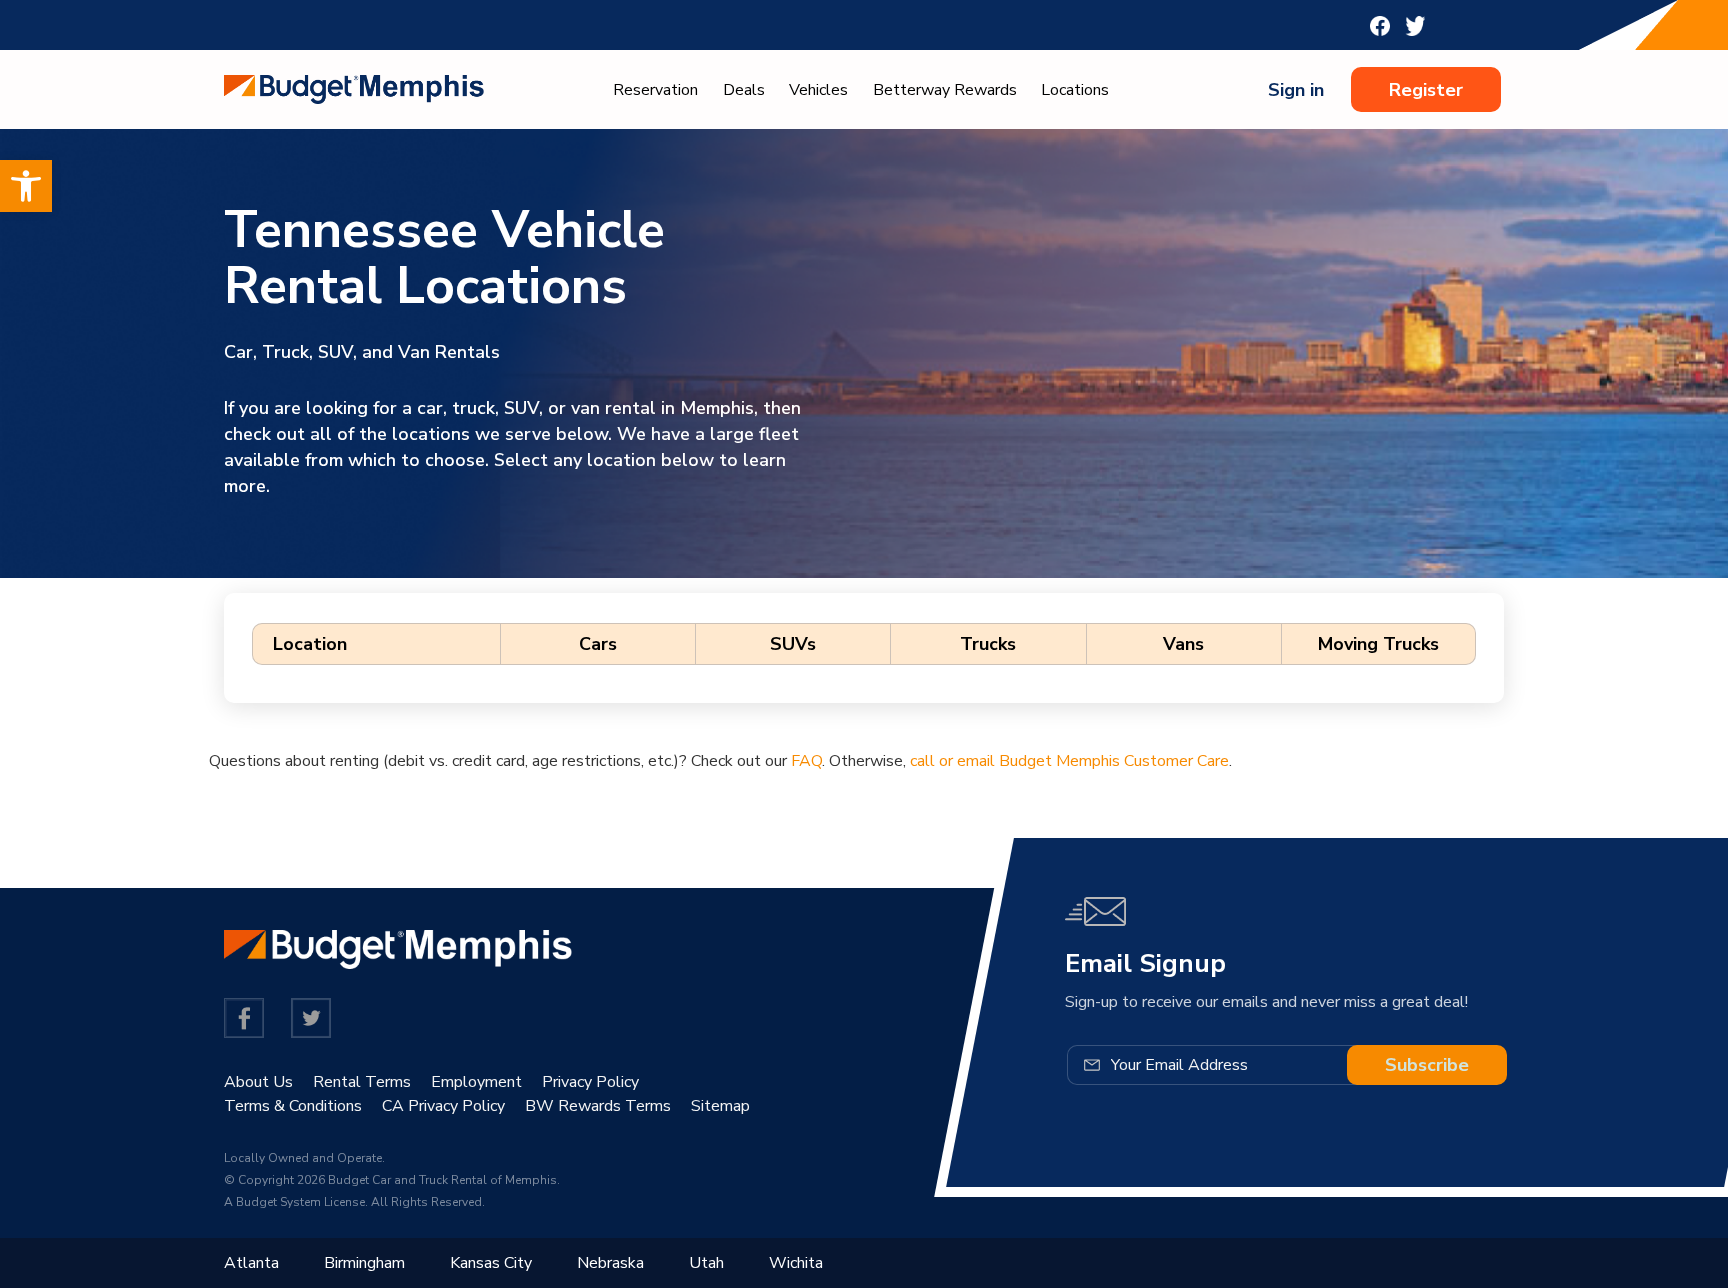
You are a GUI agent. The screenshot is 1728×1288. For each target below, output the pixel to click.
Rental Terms (362, 1082)
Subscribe (1427, 1065)
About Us (258, 1082)
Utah (706, 1263)
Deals (744, 90)
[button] (26, 186)
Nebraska (610, 1263)
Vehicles (818, 90)
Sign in (1296, 90)
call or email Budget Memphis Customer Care (1069, 761)
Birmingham (364, 1263)
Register (1426, 90)
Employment (476, 1082)
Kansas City (491, 1263)
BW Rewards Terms (598, 1106)
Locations (1075, 90)
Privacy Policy (590, 1082)
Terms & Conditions (293, 1106)
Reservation (655, 90)
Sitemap (720, 1106)
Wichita (796, 1263)
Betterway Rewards (945, 90)
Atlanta (251, 1263)
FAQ (806, 761)
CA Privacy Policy (443, 1106)
